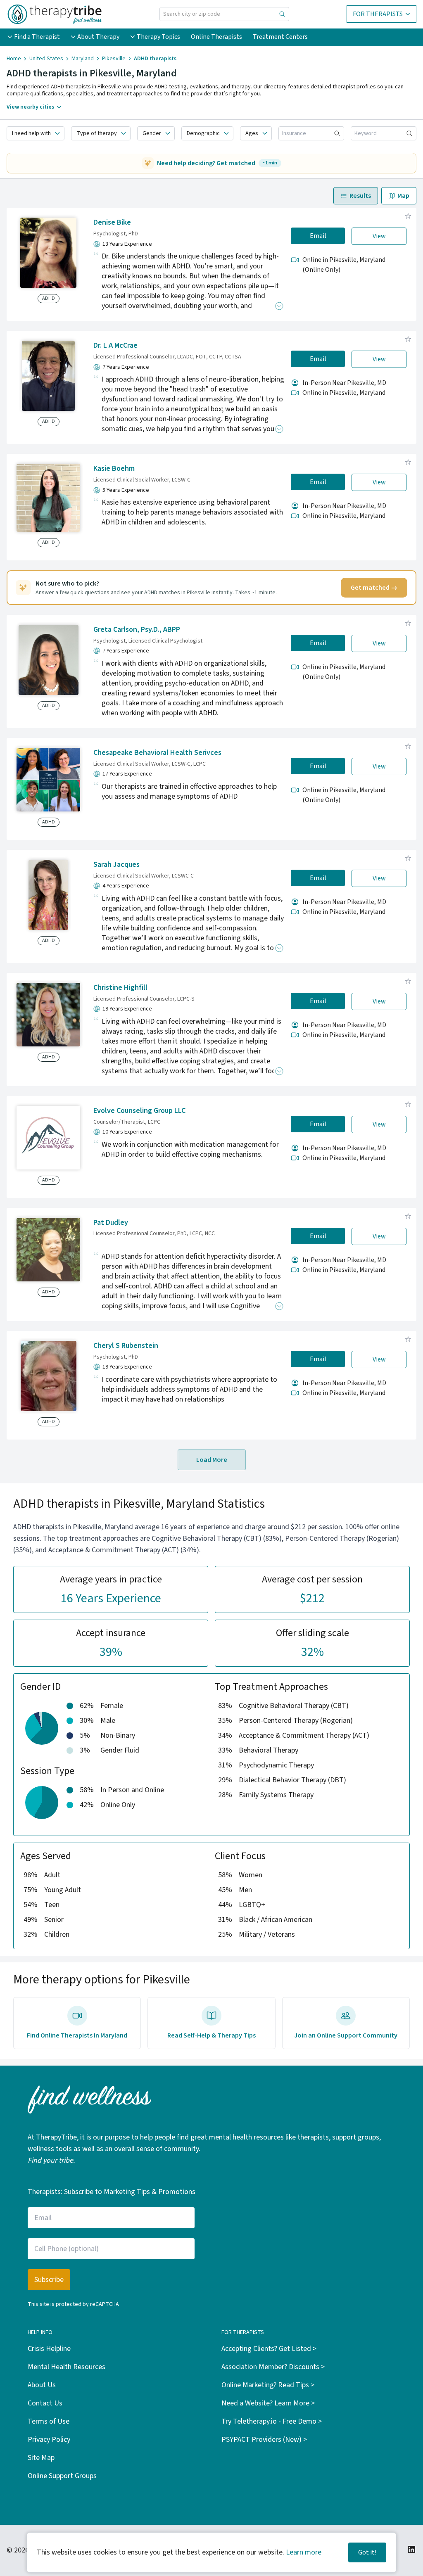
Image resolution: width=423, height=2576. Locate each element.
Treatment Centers (280, 37)
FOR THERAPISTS (378, 14)
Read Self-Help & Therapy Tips (211, 2035)
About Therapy (98, 37)
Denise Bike (112, 222)
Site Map (41, 2458)
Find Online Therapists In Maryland (77, 2035)
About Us (42, 2385)
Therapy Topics (158, 37)
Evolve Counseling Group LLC (139, 1111)
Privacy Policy (49, 2440)
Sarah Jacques (116, 865)
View (379, 236)
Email (318, 236)
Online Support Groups (62, 2476)
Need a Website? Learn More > (268, 2403)
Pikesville (114, 59)
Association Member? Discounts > (273, 2367)
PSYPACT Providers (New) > (264, 2440)
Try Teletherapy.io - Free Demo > (272, 2421)
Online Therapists (216, 37)
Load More (212, 1460)
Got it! (367, 2552)
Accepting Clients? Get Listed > (269, 2349)
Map (403, 196)
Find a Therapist (37, 37)
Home (14, 59)
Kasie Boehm (114, 468)
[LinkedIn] (411, 2550)
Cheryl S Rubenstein (126, 1346)
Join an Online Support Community (346, 2035)
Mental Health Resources (67, 2367)
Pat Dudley (111, 1223)
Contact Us (45, 2403)
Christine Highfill (120, 988)
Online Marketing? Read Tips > (268, 2385)
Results (360, 196)
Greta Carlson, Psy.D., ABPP (137, 630)
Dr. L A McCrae (115, 345)
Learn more (304, 2552)
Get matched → (374, 588)
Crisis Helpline (49, 2349)
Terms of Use (49, 2421)
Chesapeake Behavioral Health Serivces (157, 753)
